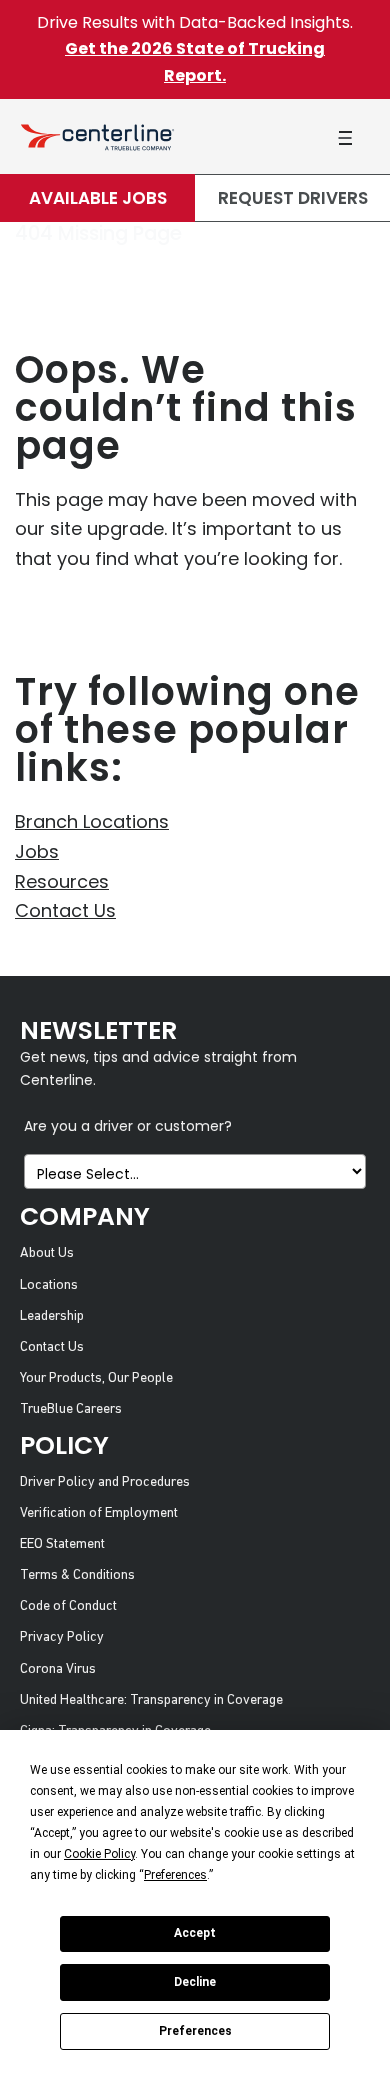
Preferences (195, 2031)
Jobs (37, 851)
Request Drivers (293, 198)
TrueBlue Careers (71, 1409)
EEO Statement (62, 1544)
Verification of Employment (99, 1513)
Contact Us (65, 910)
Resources (62, 881)
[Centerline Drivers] (97, 136)
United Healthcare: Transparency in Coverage (151, 1700)
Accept (195, 1933)
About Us (47, 1253)
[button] (345, 137)
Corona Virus (58, 1669)
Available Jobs (98, 198)
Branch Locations (92, 821)
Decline (195, 1982)
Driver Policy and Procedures (105, 1482)
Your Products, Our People (96, 1378)
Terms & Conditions (77, 1575)
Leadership (52, 1316)
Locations (49, 1285)
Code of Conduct (68, 1606)
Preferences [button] (175, 1875)
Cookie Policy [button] (99, 1854)
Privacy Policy (62, 1637)
